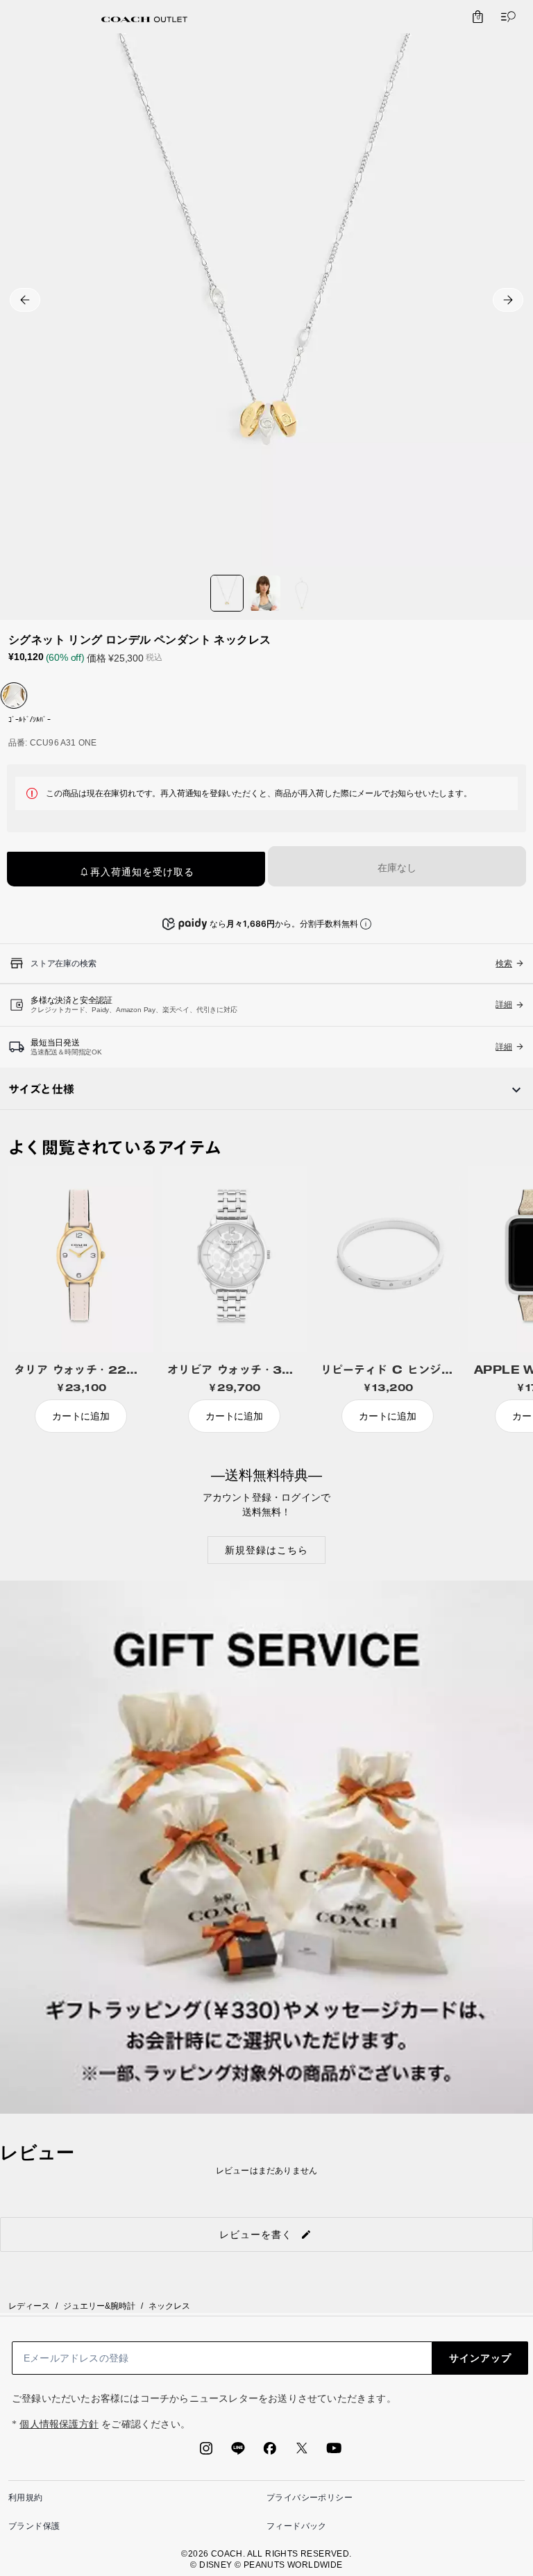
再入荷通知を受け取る (142, 872)
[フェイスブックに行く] (270, 2452)
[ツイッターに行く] (302, 2452)
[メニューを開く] (505, 17)
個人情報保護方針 (59, 2424)
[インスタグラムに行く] (206, 2452)
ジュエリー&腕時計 (99, 2306)
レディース (29, 2306)
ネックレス (169, 2306)
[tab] (144, 19)
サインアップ (480, 2358)
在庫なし (397, 868)
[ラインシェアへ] (238, 2452)
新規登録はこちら (266, 1550)
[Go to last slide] (25, 300)
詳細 (504, 1004)
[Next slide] (508, 300)
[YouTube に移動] (334, 2452)
